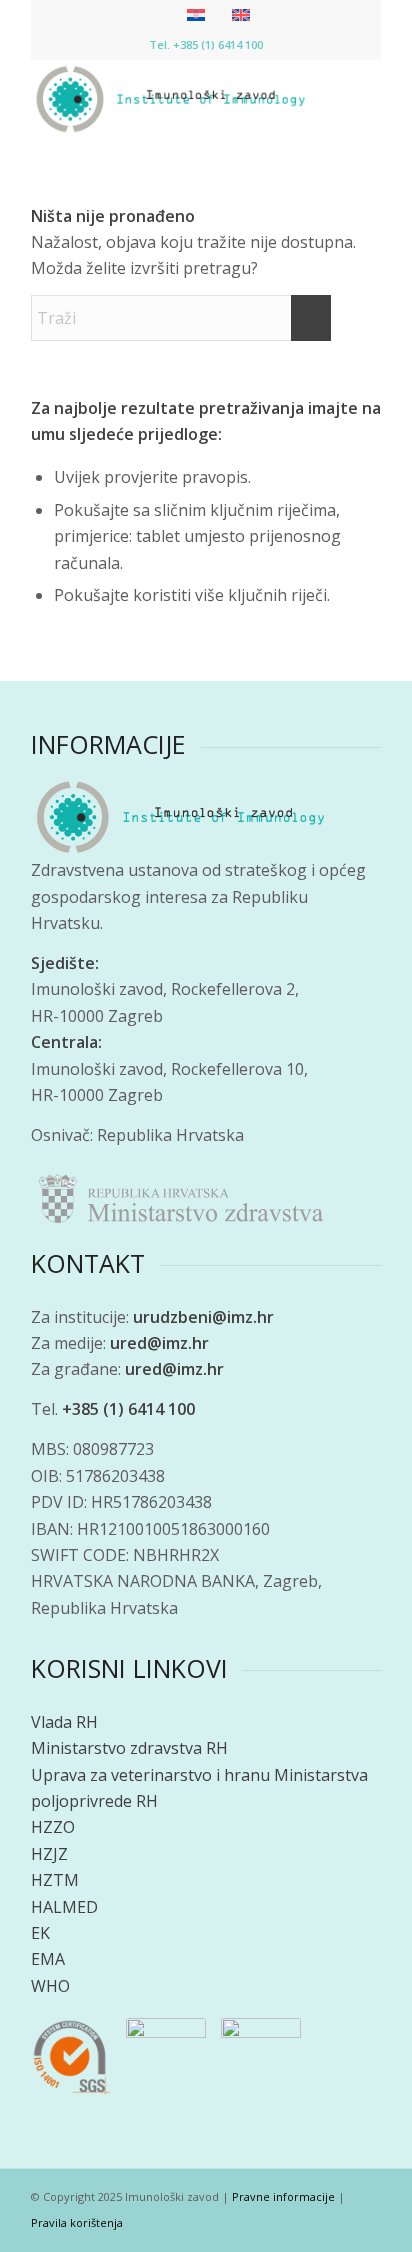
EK (40, 1933)
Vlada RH (64, 1722)
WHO (50, 1986)
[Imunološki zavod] (171, 99)
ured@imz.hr (159, 1343)
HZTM (55, 1880)
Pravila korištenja (77, 2222)
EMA (48, 1959)
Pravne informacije (283, 2196)
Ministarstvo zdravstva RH (129, 1748)
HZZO (53, 1827)
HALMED (64, 1907)
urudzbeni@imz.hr (203, 1317)
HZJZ (49, 1854)
